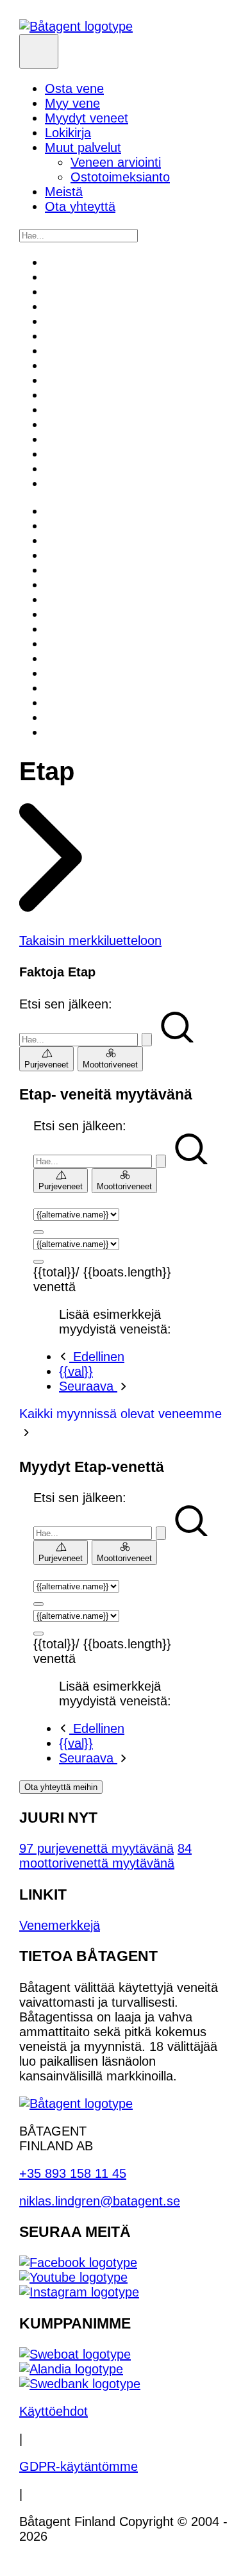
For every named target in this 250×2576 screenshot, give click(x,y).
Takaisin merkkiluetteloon (90, 941)
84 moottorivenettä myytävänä (105, 1856)
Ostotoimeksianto (120, 177)
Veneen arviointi (116, 162)
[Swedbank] (80, 2384)
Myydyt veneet (87, 118)
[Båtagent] (76, 26)
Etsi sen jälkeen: (66, 1004)
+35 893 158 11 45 (73, 2173)
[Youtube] (73, 2277)
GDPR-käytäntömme (79, 2466)
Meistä (64, 192)
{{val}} (76, 1371)
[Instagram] (79, 2292)
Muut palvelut (83, 147)
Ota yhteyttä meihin (61, 1787)
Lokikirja (68, 133)
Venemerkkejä (60, 1925)
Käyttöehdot (54, 2411)
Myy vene (72, 103)
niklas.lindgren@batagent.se (100, 2201)
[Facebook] (78, 2262)
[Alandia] (71, 2369)
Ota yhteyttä (80, 206)
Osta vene (74, 88)
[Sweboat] (75, 2354)
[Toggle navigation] (39, 51)
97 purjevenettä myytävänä (96, 1848)
